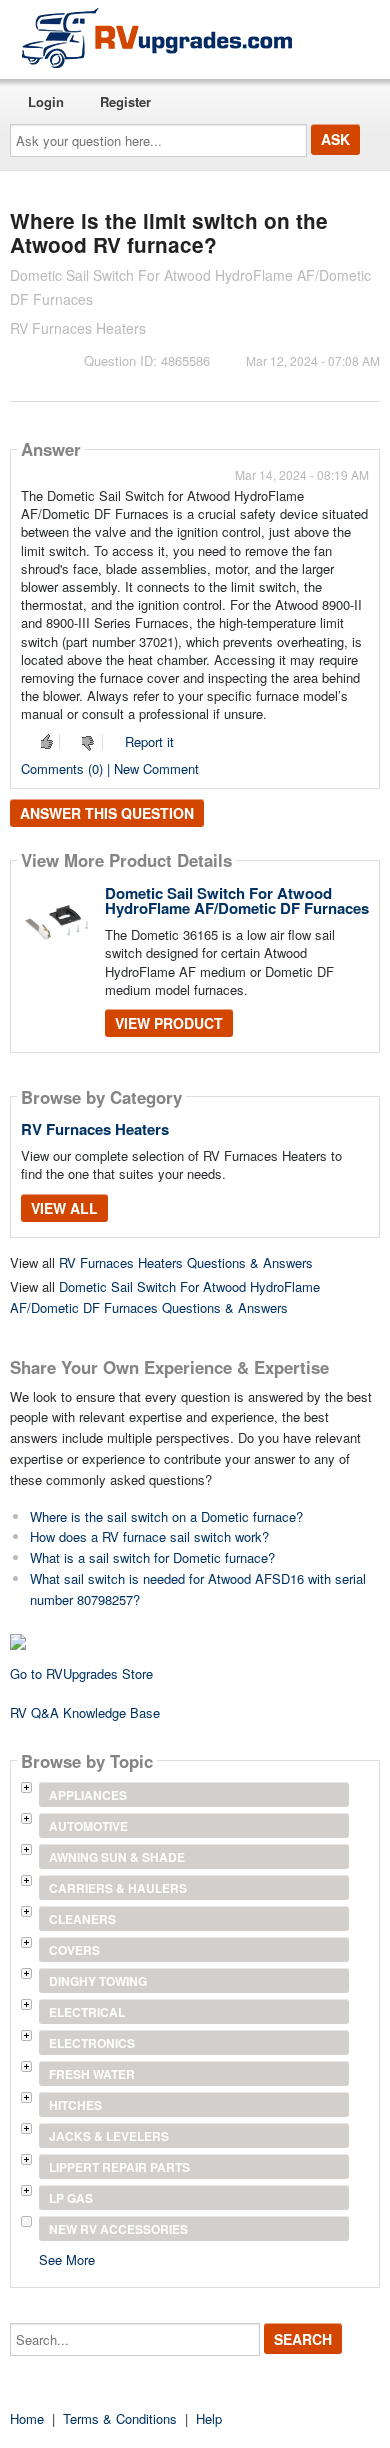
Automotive (88, 1826)
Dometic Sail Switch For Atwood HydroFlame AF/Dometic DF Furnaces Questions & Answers (165, 1297)
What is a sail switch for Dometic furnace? (152, 1557)
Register (125, 101)
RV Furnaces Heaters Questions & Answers (186, 1262)
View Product (169, 1023)
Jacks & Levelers (109, 2136)
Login (46, 101)
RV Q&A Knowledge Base (85, 1712)
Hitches (75, 2105)
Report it (149, 741)
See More (67, 2258)
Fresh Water (92, 2074)
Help (209, 2418)
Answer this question (107, 813)
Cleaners (82, 1919)
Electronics (92, 2043)
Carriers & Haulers (118, 1888)
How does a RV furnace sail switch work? (149, 1536)
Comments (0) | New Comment (110, 768)
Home (27, 2418)
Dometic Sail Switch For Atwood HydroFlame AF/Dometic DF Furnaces (237, 900)
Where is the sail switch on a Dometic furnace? (166, 1516)
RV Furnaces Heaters (95, 1129)
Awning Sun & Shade (117, 1857)
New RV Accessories (118, 2229)
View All (64, 1208)
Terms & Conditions (120, 2418)
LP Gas (71, 2198)
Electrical (87, 2012)
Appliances (88, 1795)
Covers (74, 1950)
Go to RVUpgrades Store (81, 1673)
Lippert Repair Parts (119, 2167)
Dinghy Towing (98, 1981)
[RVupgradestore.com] (157, 37)
